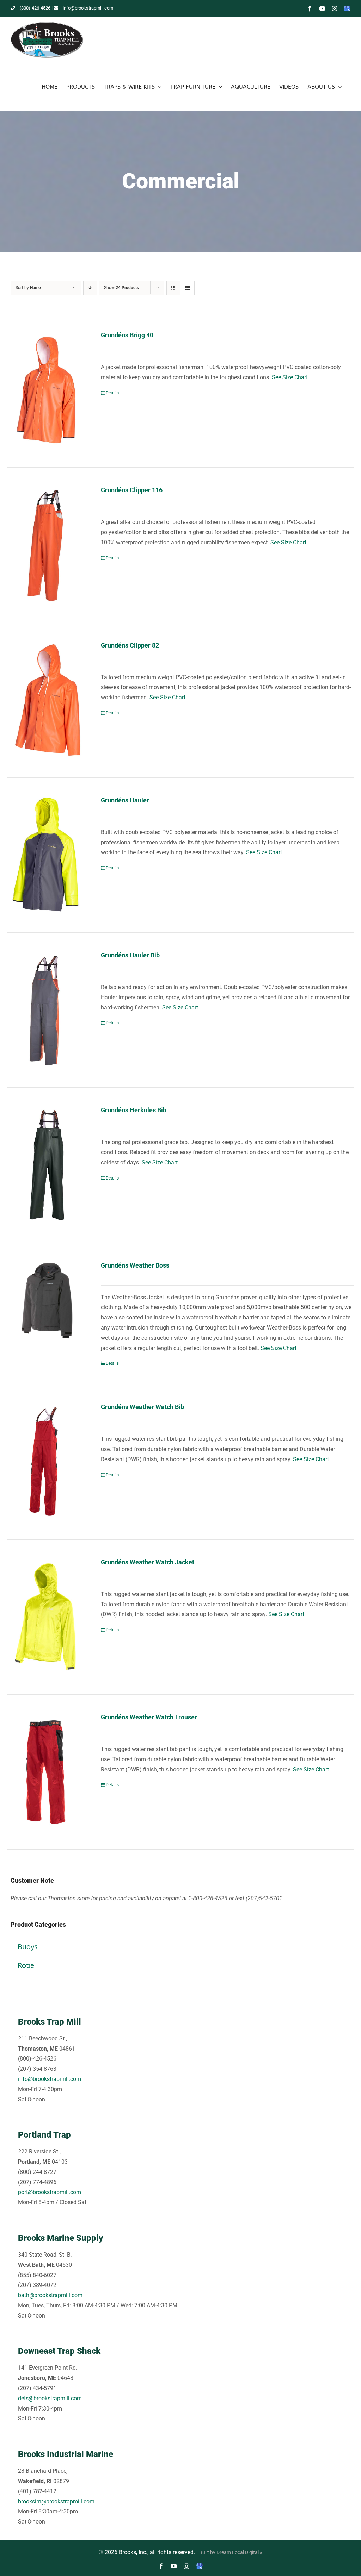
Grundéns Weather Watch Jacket (148, 1562)
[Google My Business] (200, 2566)
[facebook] (161, 2566)
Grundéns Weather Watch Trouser (149, 1717)
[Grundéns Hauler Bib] (47, 1010)
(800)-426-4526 (35, 8)
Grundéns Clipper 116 (132, 490)
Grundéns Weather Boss (135, 1265)
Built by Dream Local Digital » (231, 2552)
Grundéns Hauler (125, 800)
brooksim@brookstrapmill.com (56, 2502)
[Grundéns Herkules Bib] (47, 1165)
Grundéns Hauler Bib (130, 955)
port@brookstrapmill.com (50, 2192)
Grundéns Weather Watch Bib (142, 1407)
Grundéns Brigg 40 (127, 335)
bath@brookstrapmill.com (50, 2295)
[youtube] (174, 2566)
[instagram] (186, 2566)
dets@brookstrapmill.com (50, 2398)
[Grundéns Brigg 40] (47, 390)
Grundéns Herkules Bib (134, 1110)
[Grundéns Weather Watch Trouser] (47, 1772)
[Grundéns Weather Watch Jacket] (47, 1617)
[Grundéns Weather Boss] (47, 1300)
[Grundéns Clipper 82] (47, 700)
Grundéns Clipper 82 (130, 645)
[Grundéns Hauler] (47, 855)
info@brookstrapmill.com (88, 8)
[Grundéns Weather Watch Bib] (47, 1462)
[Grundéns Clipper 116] (47, 545)
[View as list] (187, 288)
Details (112, 393)
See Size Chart (290, 377)
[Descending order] (90, 288)
